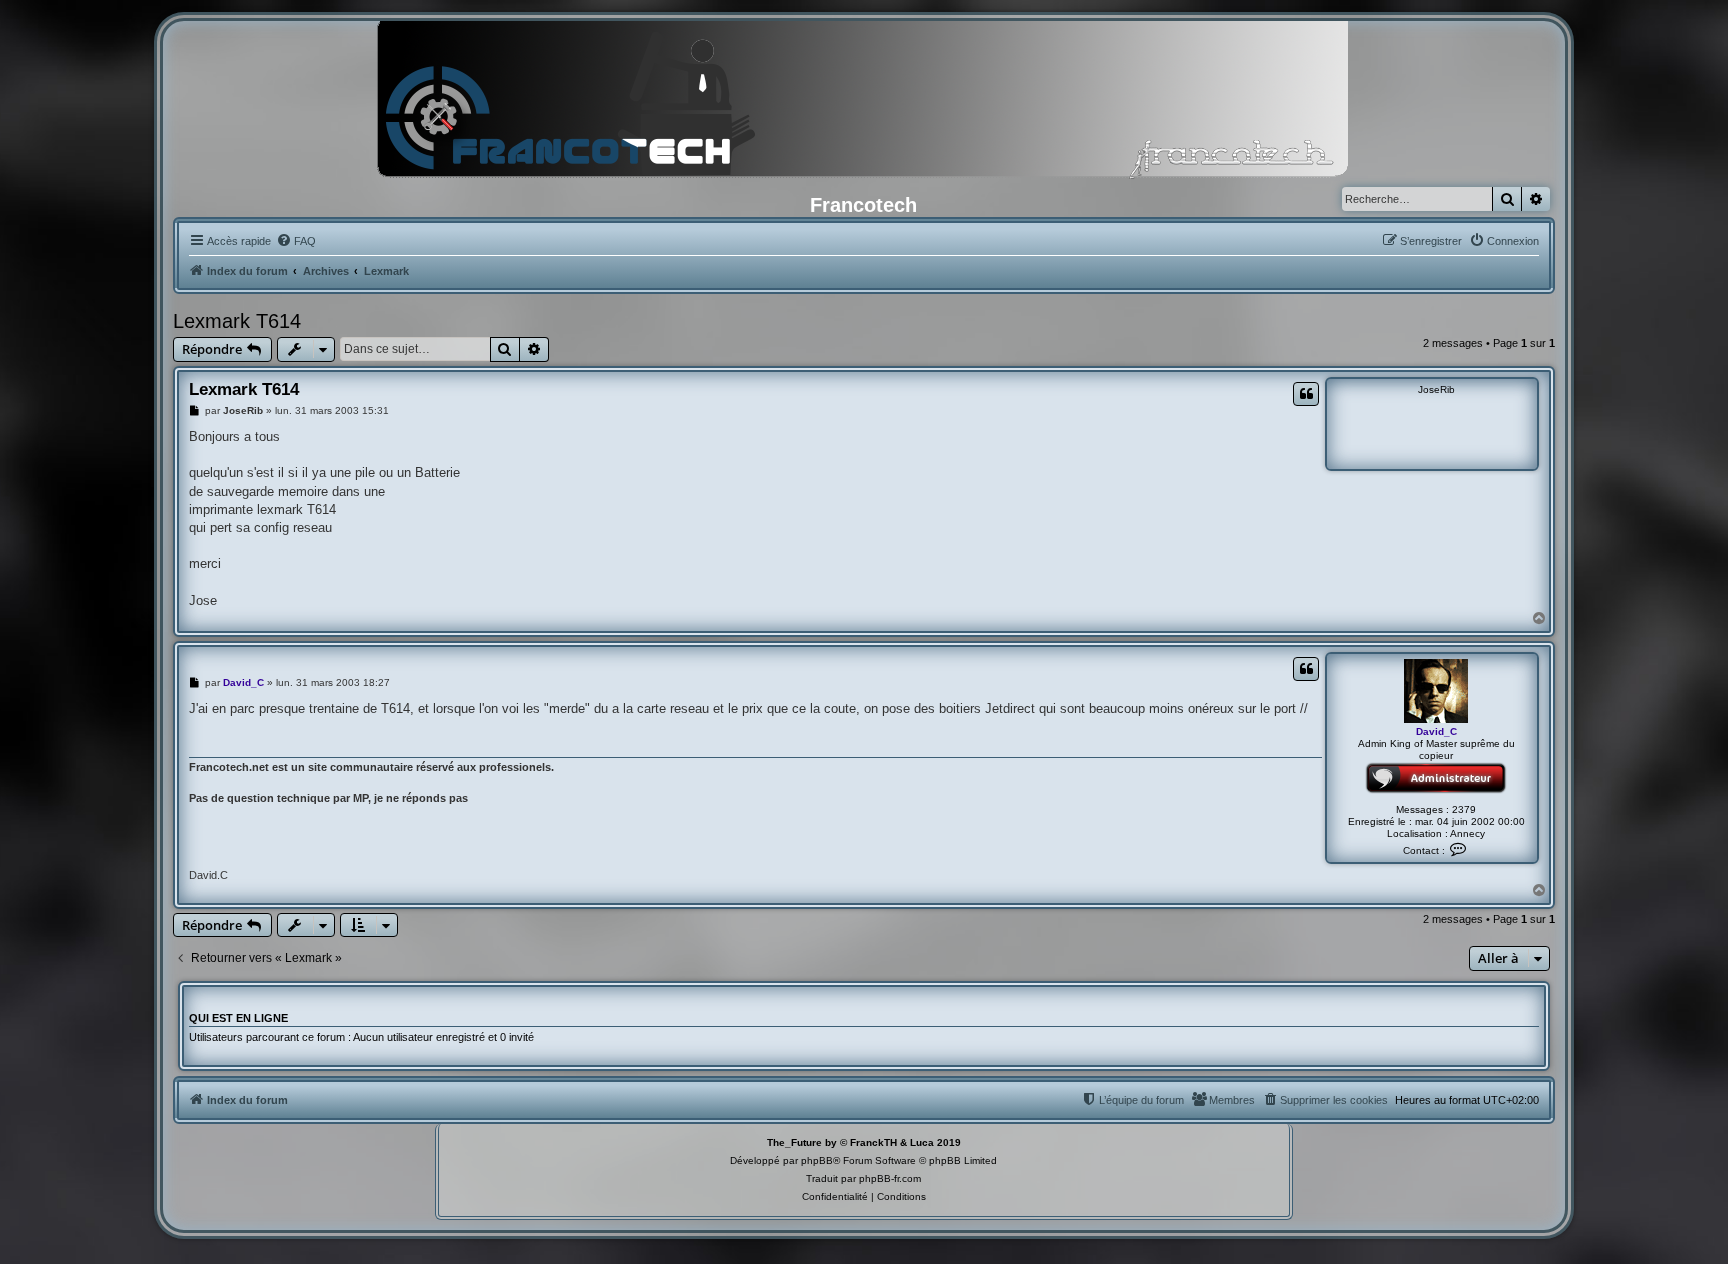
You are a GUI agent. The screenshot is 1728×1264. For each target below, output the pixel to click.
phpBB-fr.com (890, 1178)
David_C (1436, 731)
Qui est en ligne (238, 1018)
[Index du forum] (864, 105)
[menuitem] (296, 241)
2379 (1464, 809)
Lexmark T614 (237, 321)
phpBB (817, 1160)
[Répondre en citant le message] (1306, 394)
